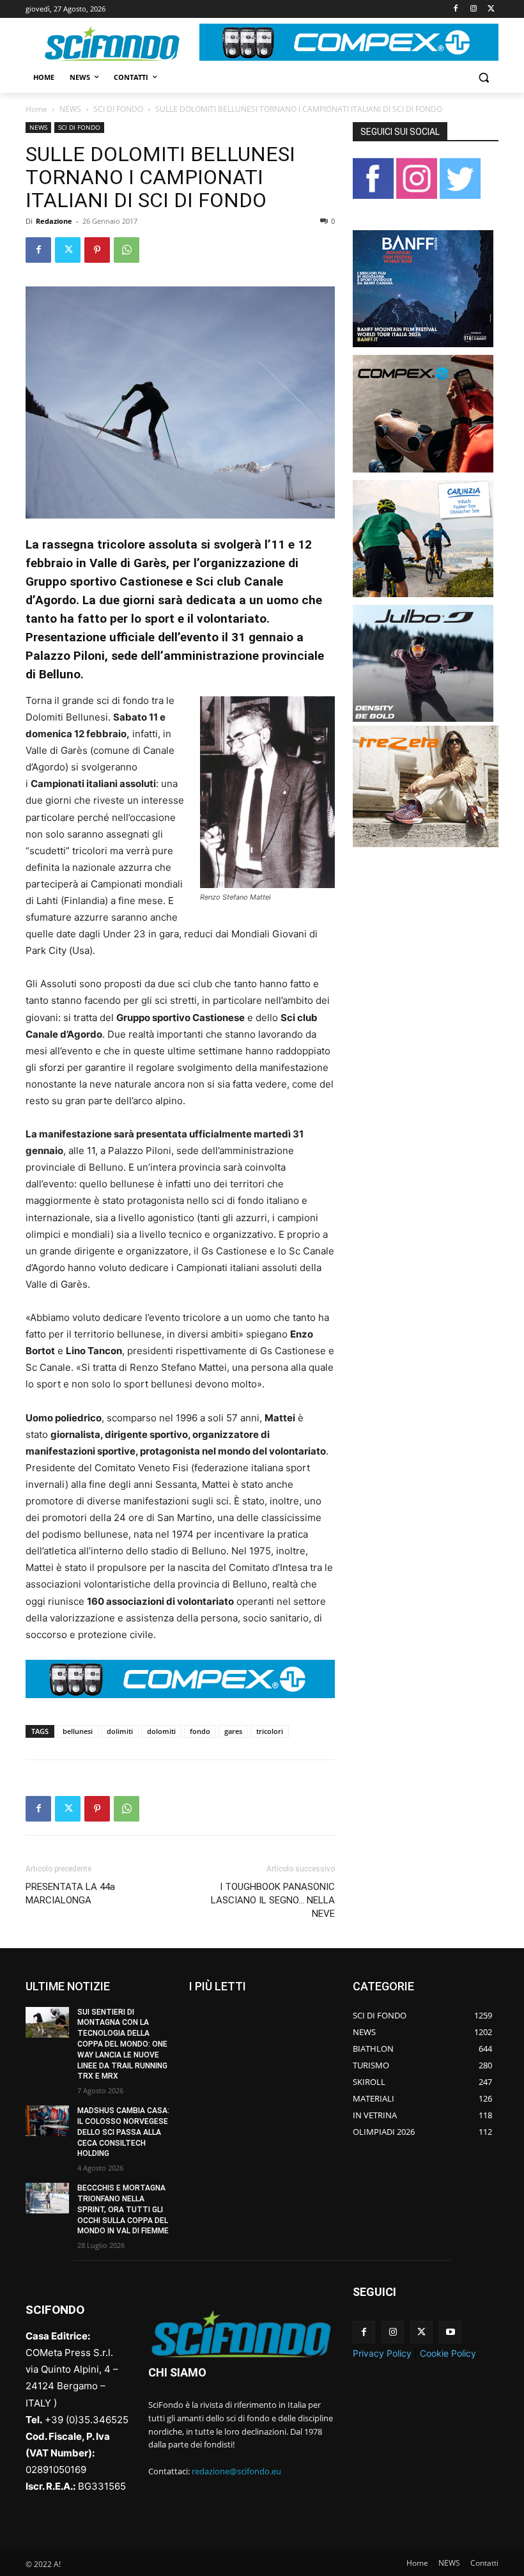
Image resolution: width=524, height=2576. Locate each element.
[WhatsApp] (127, 250)
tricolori (270, 1731)
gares (233, 1731)
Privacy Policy (382, 2353)
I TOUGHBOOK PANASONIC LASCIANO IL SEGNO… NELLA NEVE (273, 1900)
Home (36, 109)
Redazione (54, 221)
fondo (200, 1731)
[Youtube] (450, 2332)
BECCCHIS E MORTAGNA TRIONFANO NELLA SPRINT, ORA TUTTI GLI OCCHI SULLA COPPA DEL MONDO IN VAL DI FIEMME (123, 2209)
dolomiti (161, 1731)
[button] (483, 78)
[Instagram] (473, 9)
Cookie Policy (448, 2353)
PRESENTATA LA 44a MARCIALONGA (70, 1893)
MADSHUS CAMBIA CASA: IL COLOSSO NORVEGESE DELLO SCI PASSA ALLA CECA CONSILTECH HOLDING (123, 2132)
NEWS (70, 109)
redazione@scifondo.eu (236, 2471)
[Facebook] (456, 9)
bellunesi (78, 1731)
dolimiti (120, 1731)
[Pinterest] (97, 250)
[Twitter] (491, 9)
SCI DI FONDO (118, 109)
